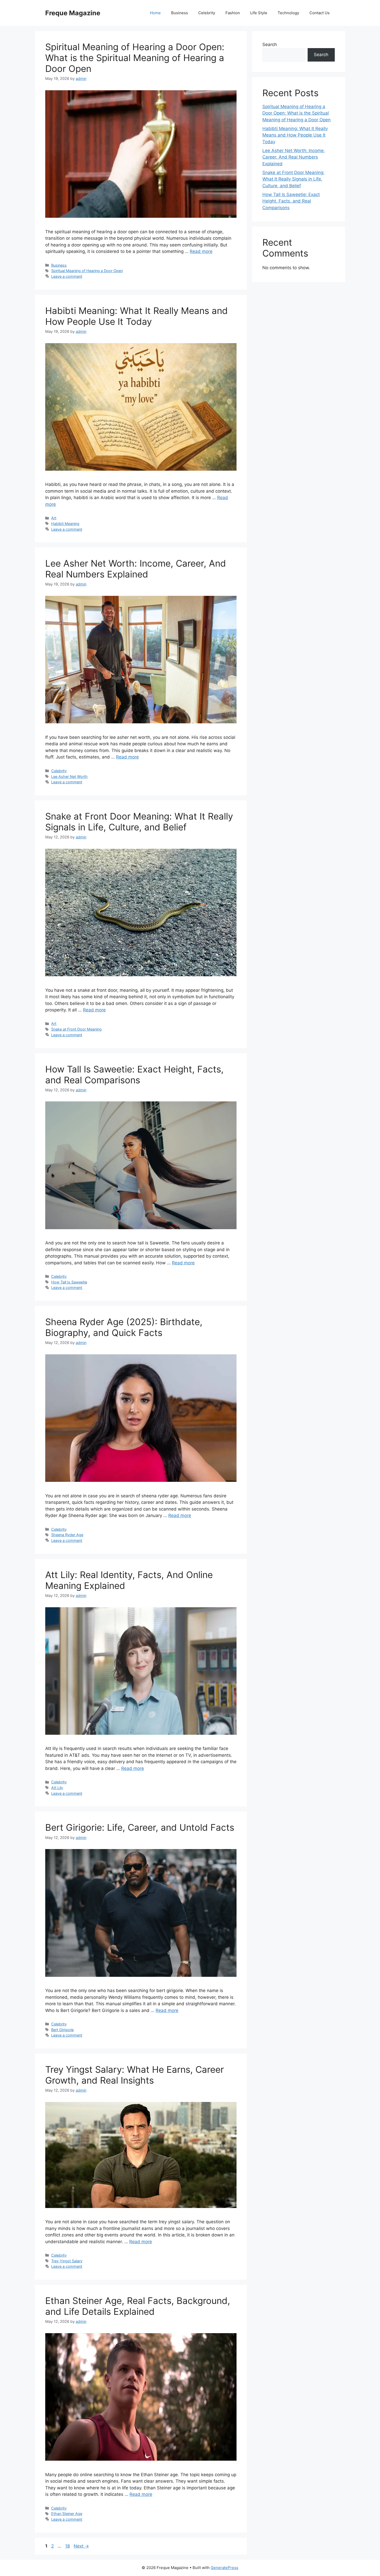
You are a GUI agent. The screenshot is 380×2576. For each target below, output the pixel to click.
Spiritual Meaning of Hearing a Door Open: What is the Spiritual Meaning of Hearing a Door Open (135, 58)
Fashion (233, 13)
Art (54, 518)
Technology (288, 13)
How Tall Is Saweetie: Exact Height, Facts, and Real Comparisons (134, 1075)
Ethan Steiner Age (67, 2514)
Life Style (259, 13)
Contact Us (320, 13)
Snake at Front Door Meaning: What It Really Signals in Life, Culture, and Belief (139, 822)
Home (155, 13)
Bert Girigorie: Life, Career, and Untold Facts (140, 1827)
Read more (201, 251)
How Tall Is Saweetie (69, 1282)
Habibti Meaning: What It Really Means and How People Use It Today (136, 316)
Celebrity (207, 13)
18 (68, 2546)
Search (270, 44)
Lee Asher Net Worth (69, 776)
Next (81, 2546)
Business (180, 13)
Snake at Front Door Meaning (76, 1029)
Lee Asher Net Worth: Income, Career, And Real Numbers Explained (136, 569)
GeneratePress (225, 2568)
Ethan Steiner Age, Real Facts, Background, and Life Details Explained (138, 2306)
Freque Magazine (73, 13)
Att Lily (57, 1788)
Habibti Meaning (65, 524)
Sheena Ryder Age (67, 1535)
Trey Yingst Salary (67, 2261)
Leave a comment (67, 276)
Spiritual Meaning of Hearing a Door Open (87, 271)
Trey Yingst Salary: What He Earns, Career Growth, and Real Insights (135, 2075)
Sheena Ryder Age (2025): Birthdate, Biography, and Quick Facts (124, 1327)
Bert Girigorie (62, 2030)
